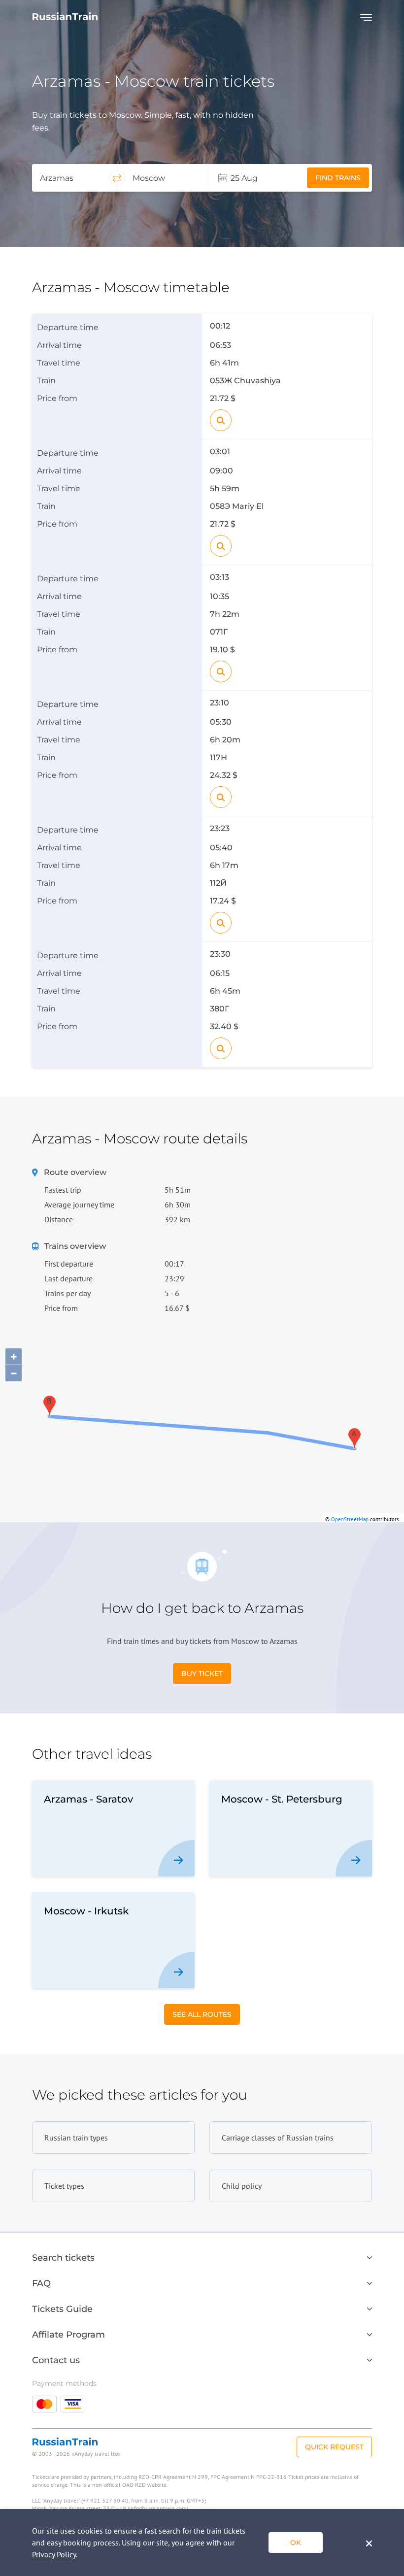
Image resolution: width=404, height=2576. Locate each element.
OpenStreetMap (350, 1519)
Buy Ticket (202, 1673)
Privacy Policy (54, 2554)
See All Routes (202, 2014)
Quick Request (334, 2447)
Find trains (338, 178)
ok (296, 2543)
